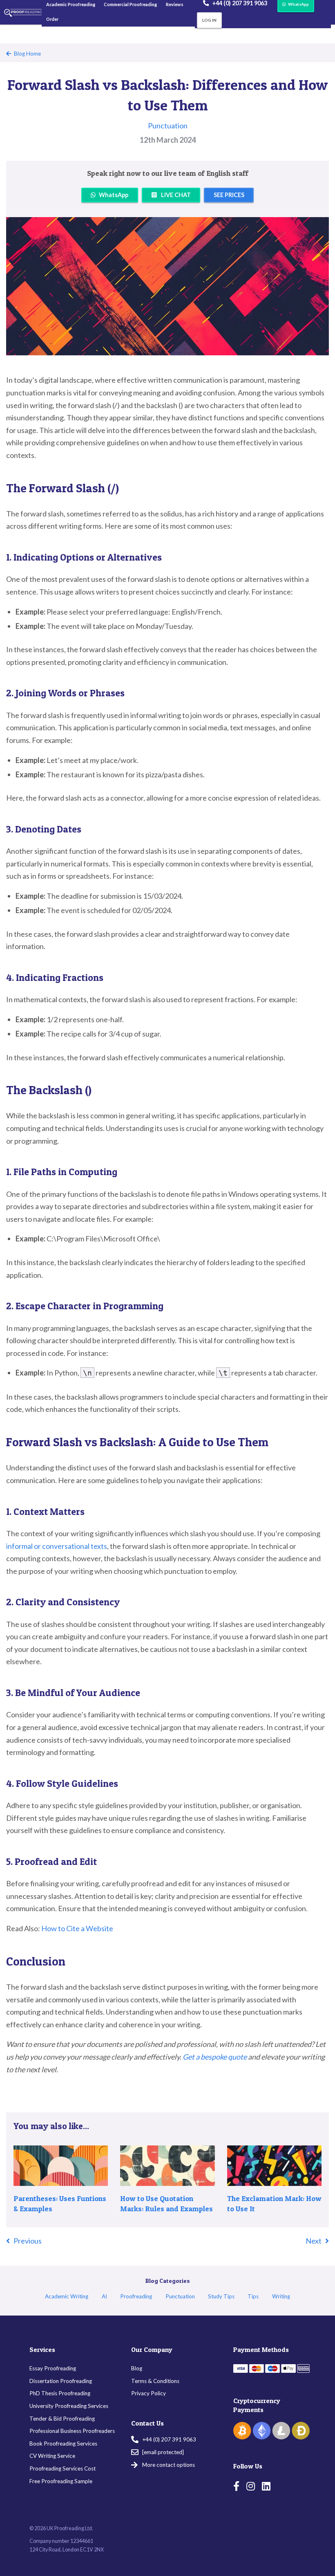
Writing (281, 2296)
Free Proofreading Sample (61, 2481)
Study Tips (221, 2296)
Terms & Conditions (155, 2381)
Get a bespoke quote (215, 2057)
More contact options (169, 2465)
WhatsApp (114, 195)
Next (314, 2241)
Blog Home (27, 54)
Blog (137, 2368)
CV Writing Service (52, 2456)
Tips (253, 2296)
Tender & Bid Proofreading (62, 2419)
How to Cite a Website (77, 1928)
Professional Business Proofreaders (72, 2431)
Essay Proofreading (53, 2368)
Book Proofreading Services (63, 2444)
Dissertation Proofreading (61, 2381)
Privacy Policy (149, 2393)
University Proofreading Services (69, 2406)
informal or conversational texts (57, 1546)
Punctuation (168, 126)
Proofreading (136, 2296)
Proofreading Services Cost (63, 2468)
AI (104, 2296)
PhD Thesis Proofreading (60, 2393)
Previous (28, 2241)
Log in (209, 20)
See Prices (229, 195)
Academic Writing (67, 2296)
